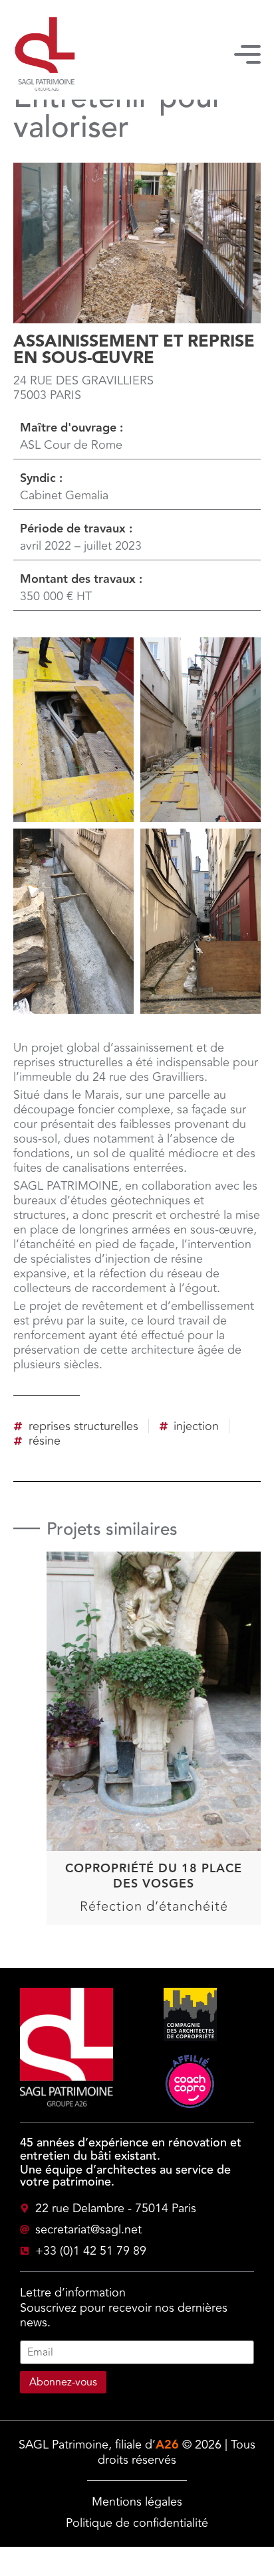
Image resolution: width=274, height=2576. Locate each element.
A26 (167, 2445)
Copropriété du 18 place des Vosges (154, 1876)
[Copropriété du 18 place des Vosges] (153, 1666)
